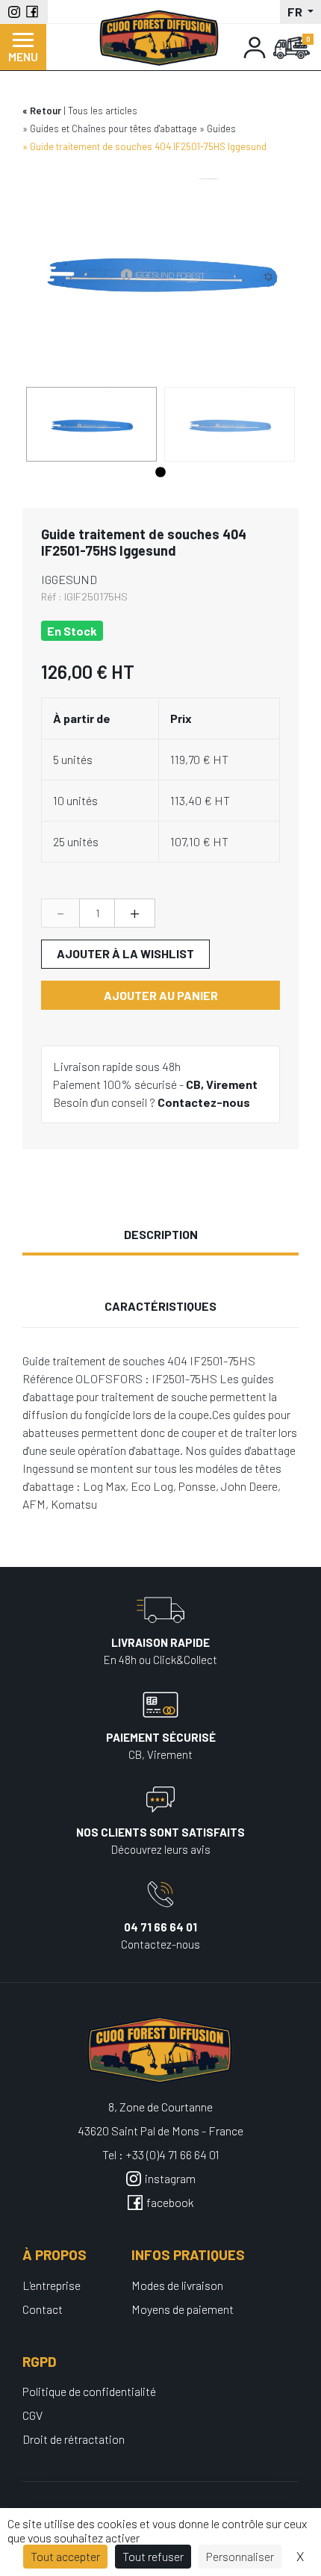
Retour (46, 111)
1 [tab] (160, 473)
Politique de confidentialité (89, 2391)
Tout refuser (153, 2556)
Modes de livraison (177, 2285)
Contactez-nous (204, 1102)
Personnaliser (240, 2556)
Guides (221, 128)
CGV (32, 2415)
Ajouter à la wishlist (125, 953)
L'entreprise (52, 2285)
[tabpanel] (91, 424)
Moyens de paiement (183, 2309)
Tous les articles (103, 111)
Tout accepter (65, 2556)
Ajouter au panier (161, 995)
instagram (170, 2178)
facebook (170, 2202)
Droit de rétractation (74, 2439)
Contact (43, 2309)
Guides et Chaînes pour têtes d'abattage (113, 128)
